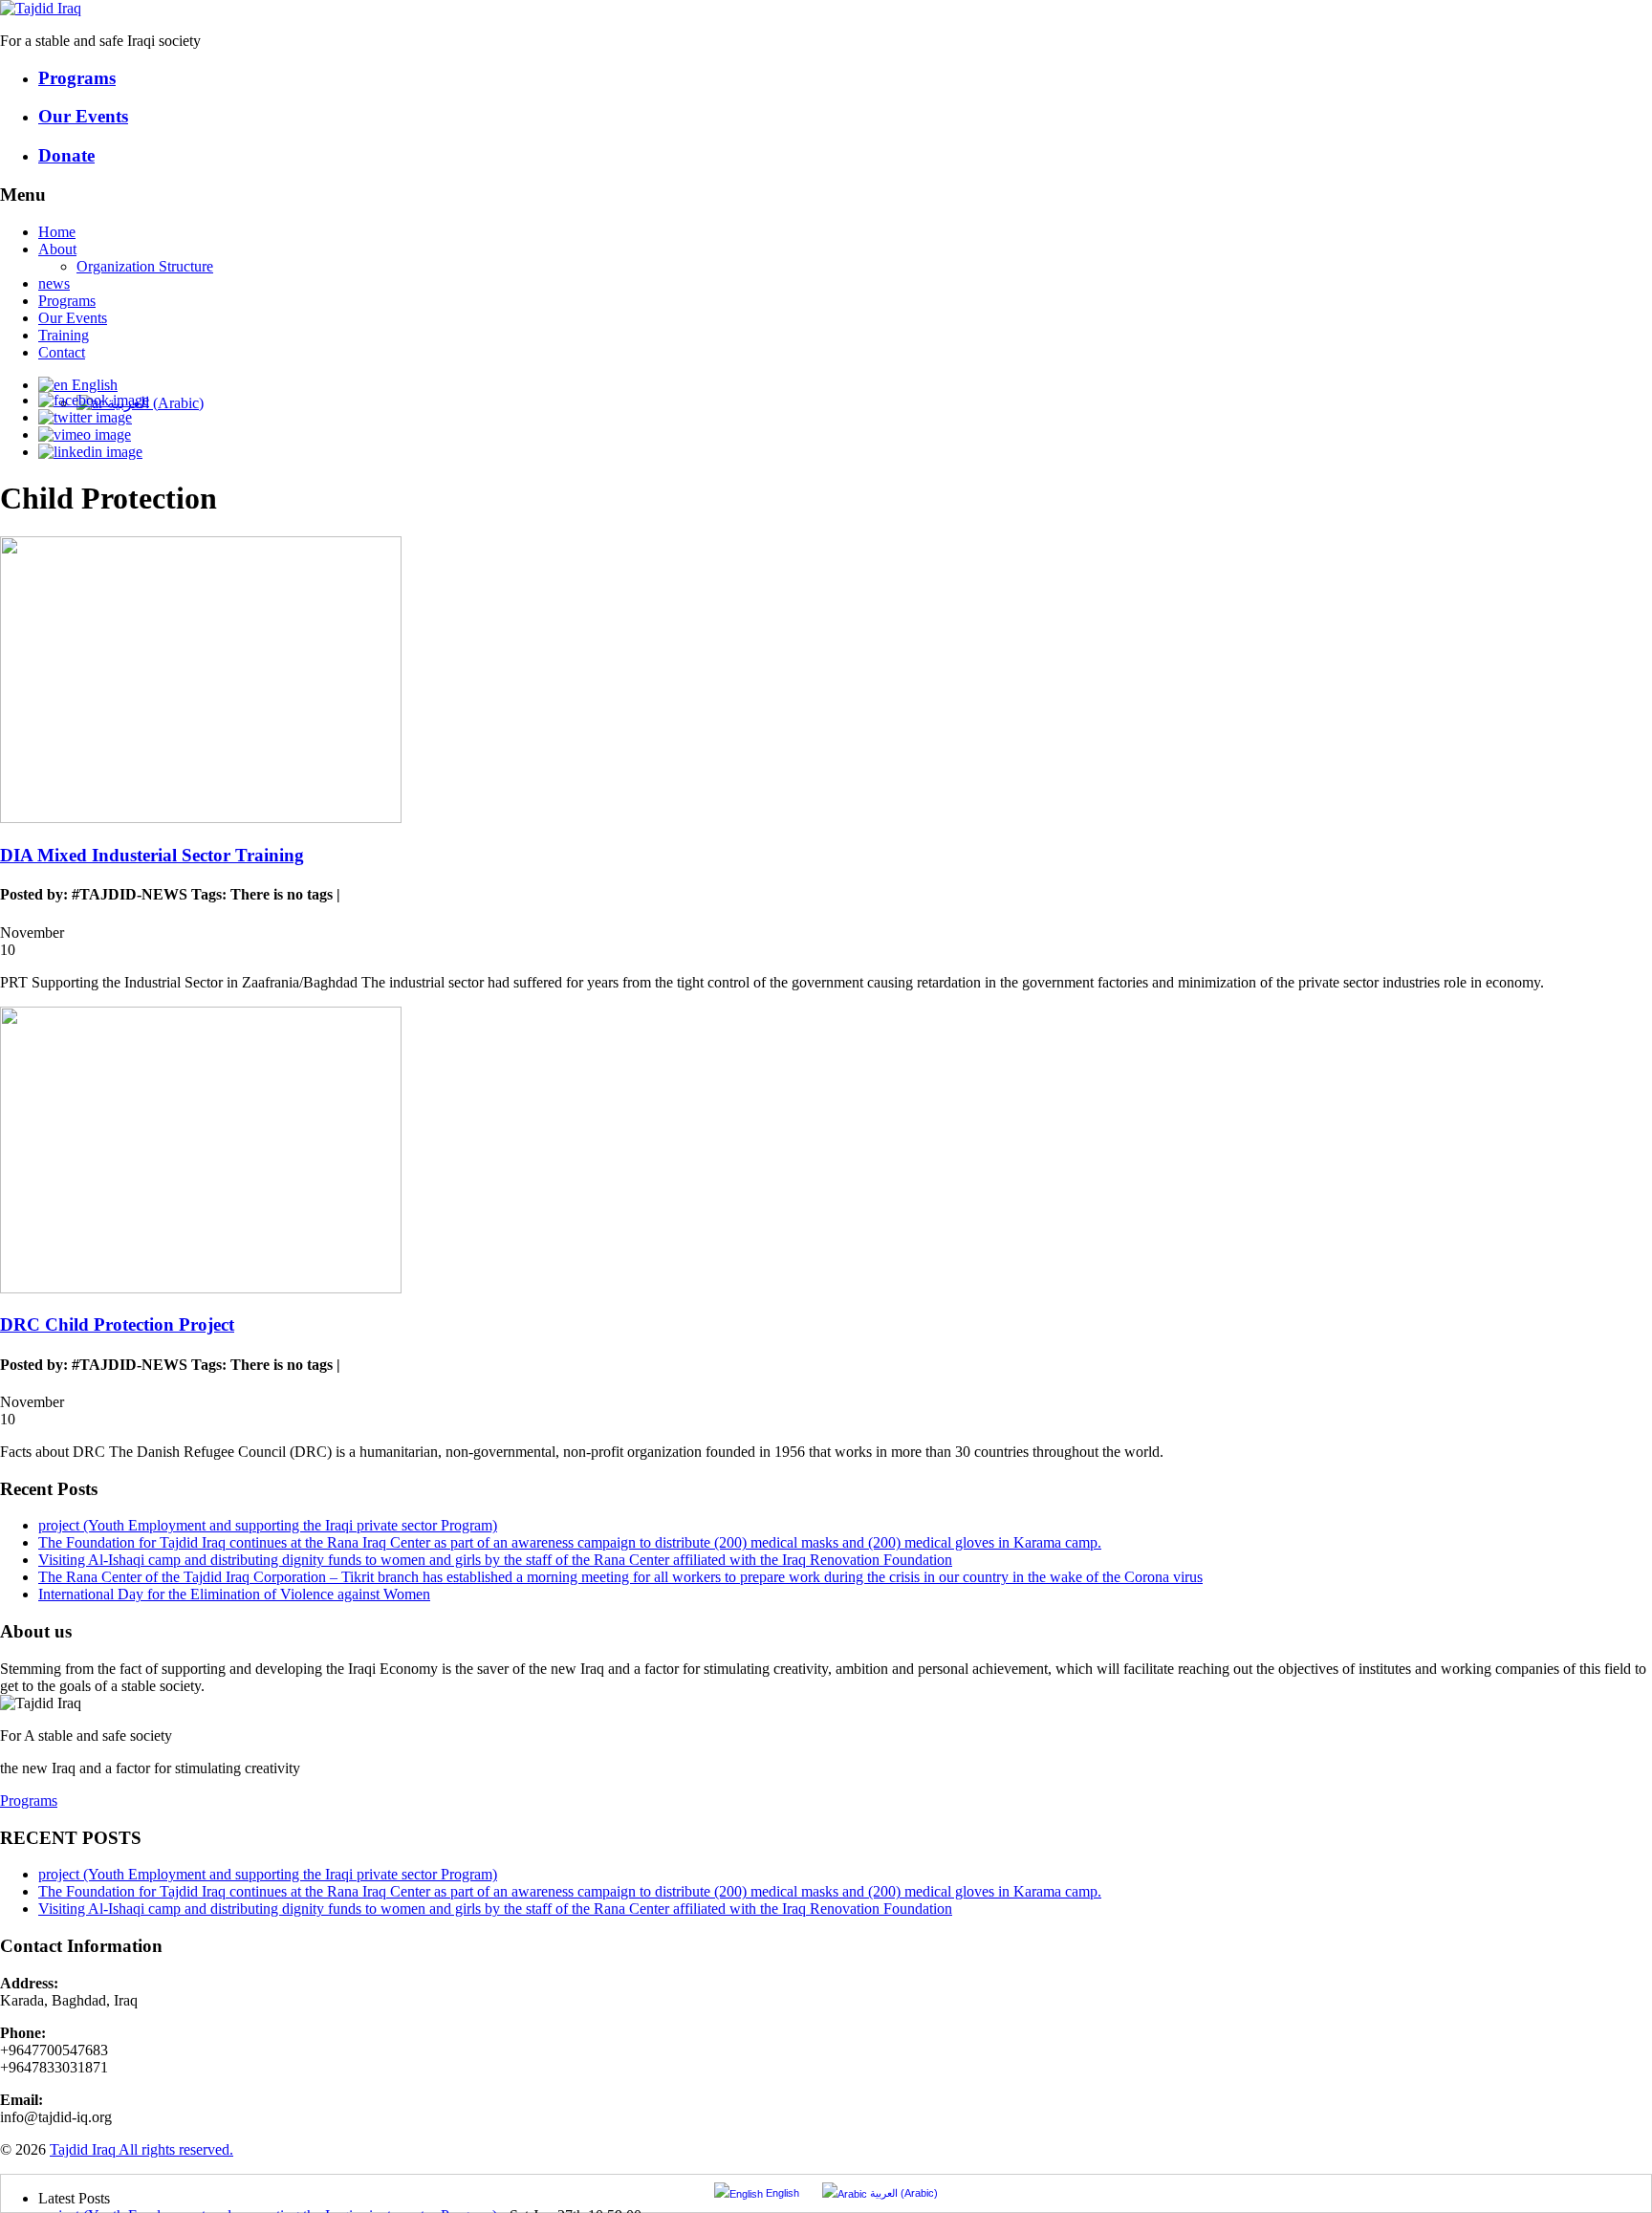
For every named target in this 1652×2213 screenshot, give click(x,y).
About (57, 249)
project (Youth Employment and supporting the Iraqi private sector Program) (268, 1525)
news (54, 283)
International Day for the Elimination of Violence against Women (234, 1594)
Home (57, 232)
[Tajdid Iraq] (41, 8)
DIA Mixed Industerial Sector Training (152, 855)
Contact (62, 352)
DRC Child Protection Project (117, 1324)
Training (64, 335)
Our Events (73, 318)
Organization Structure (145, 266)
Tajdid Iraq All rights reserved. (141, 2149)
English (93, 385)
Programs (67, 301)
